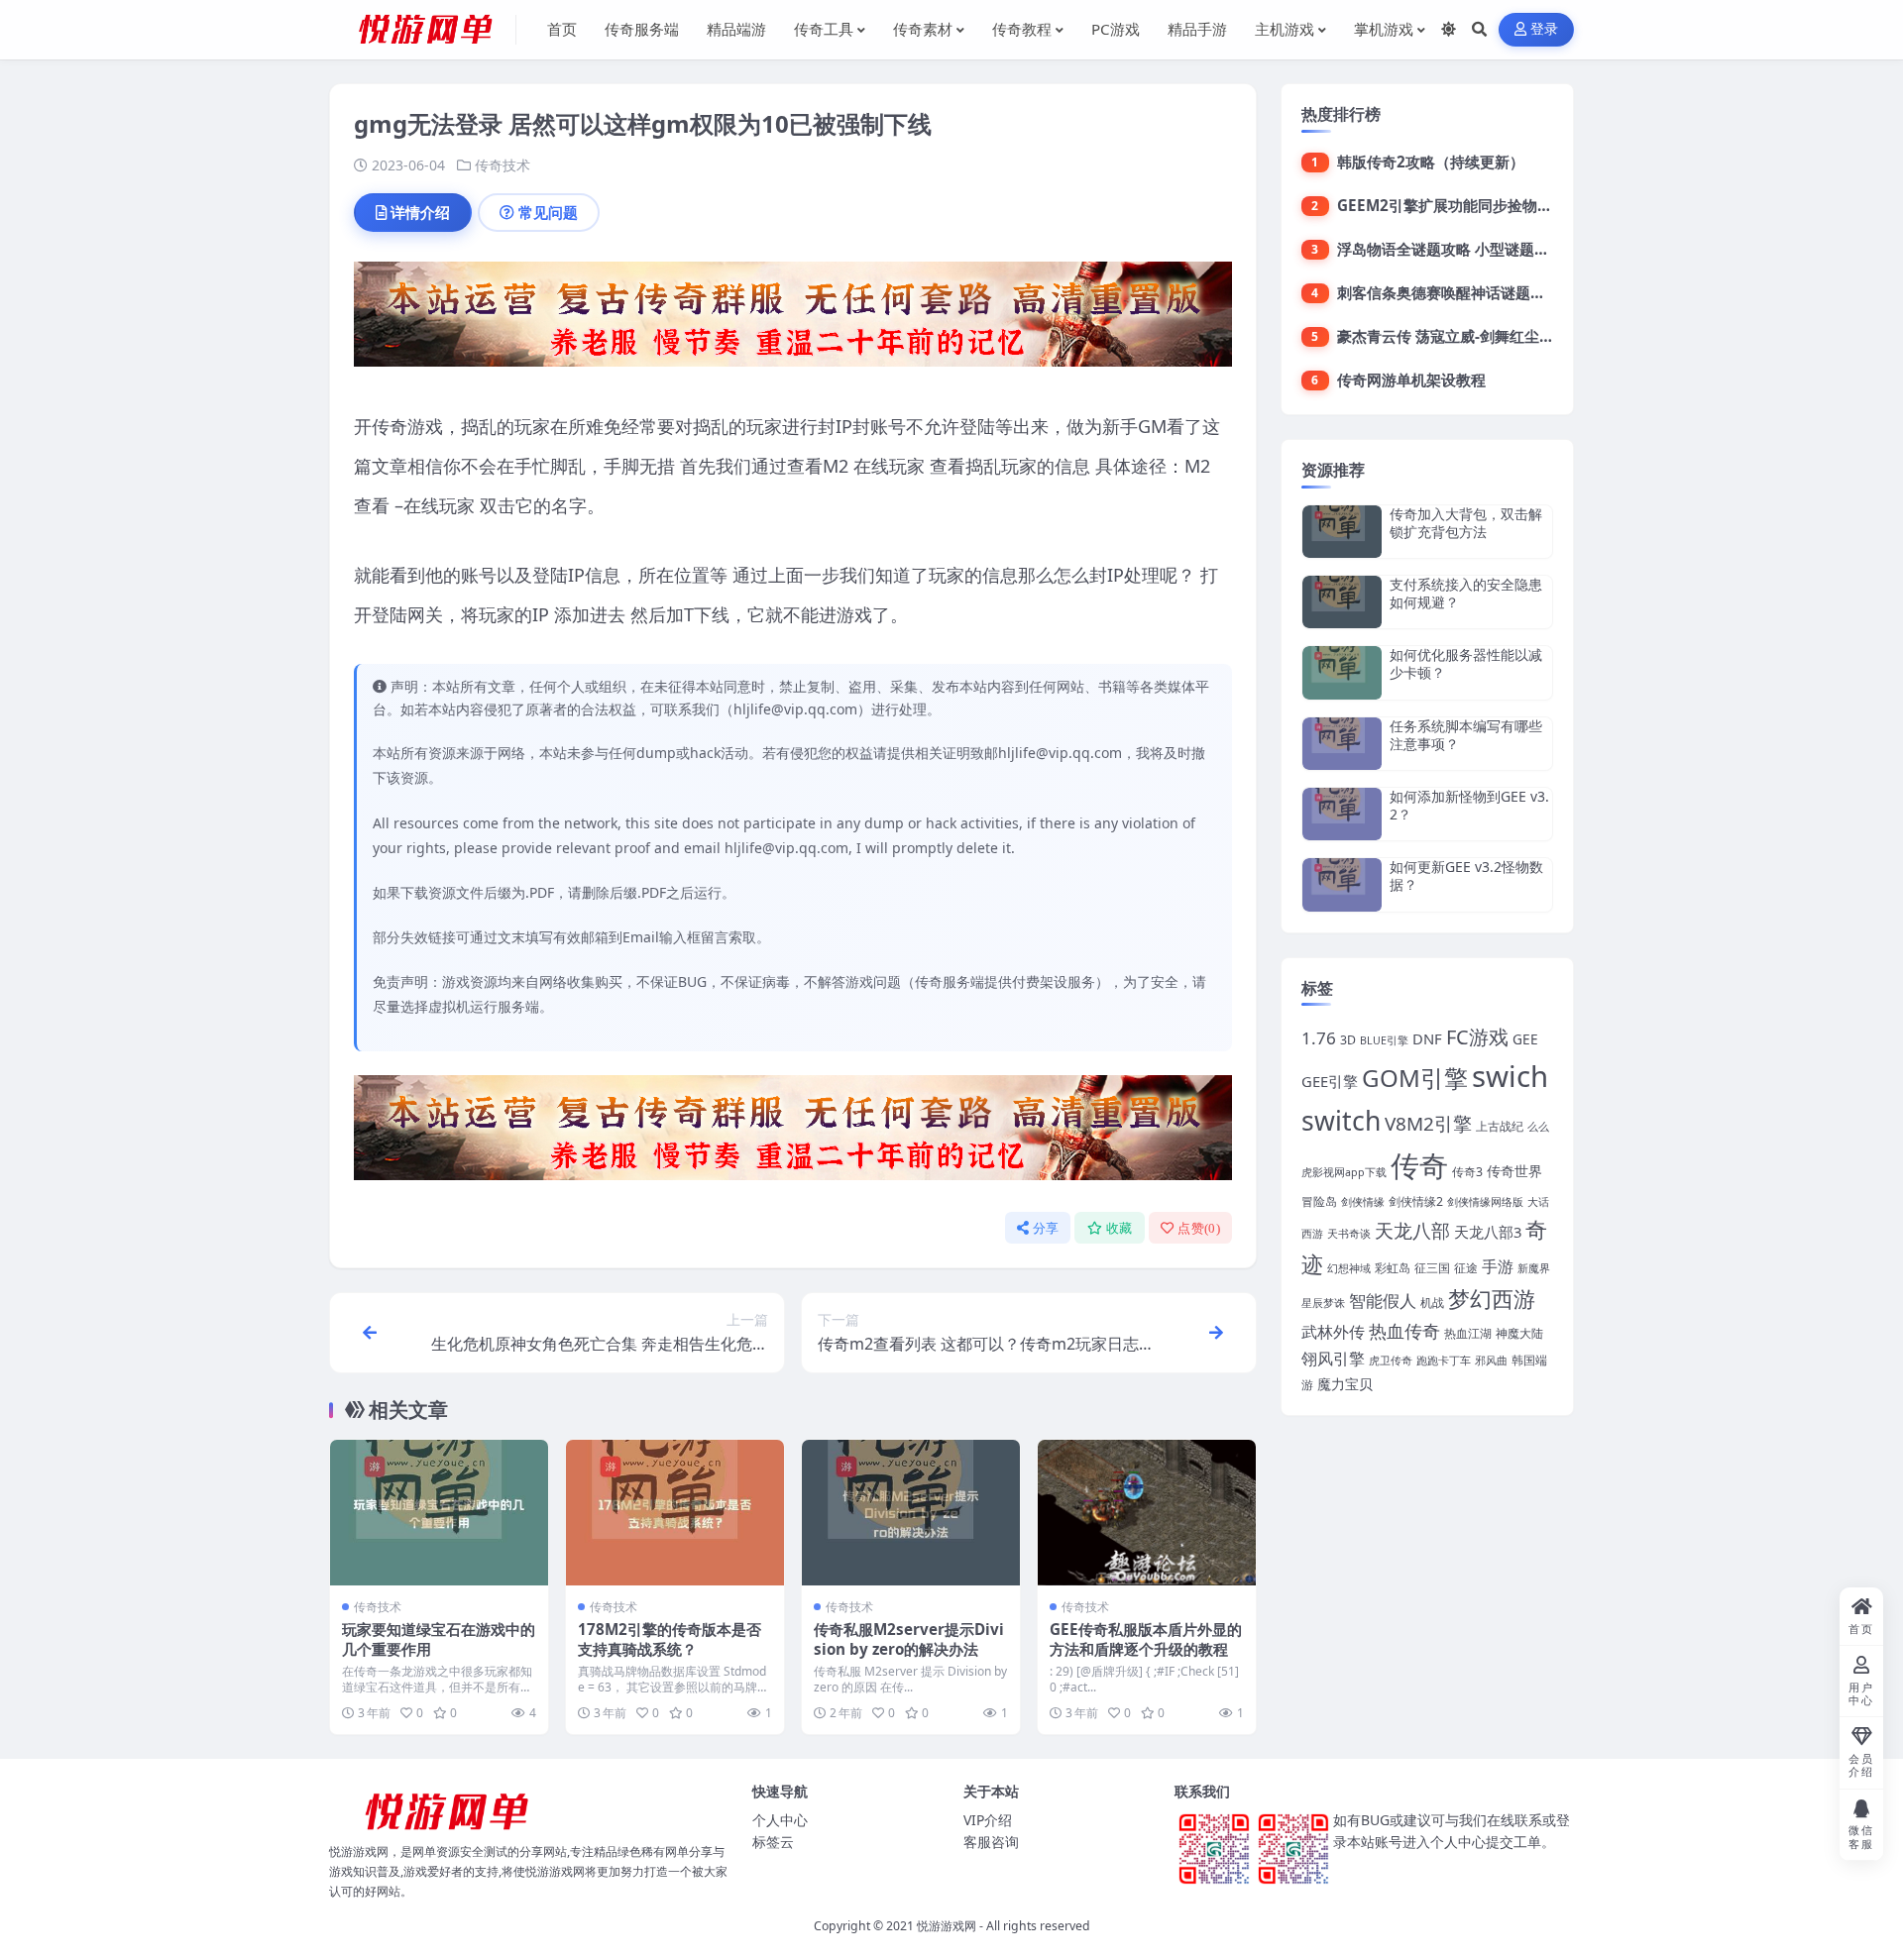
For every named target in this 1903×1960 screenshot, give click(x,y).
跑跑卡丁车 (1444, 1361)
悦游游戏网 (947, 1926)
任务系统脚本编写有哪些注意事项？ (1466, 735)
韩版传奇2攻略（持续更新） (1431, 162)
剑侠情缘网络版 (1485, 1202)
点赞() (1199, 1228)
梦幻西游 (1492, 1299)
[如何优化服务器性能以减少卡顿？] (1342, 672)
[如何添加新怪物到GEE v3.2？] (1342, 814)
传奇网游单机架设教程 (1411, 380)
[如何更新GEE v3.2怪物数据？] (1342, 884)
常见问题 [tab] (548, 212)
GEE (1525, 1039)
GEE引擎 (1330, 1081)
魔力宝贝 (1345, 1384)
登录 (1545, 29)
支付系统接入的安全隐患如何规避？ (1466, 593)
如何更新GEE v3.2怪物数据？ (1466, 875)
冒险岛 (1319, 1201)
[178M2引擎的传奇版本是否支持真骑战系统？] (675, 1513)
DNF (1427, 1038)
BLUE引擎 (1384, 1040)
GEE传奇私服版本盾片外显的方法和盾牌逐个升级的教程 (1146, 1639)
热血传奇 (1404, 1330)
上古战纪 (1500, 1126)
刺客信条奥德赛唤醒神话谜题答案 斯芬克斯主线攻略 (1510, 292)
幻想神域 (1349, 1268)
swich (1510, 1076)
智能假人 (1383, 1301)
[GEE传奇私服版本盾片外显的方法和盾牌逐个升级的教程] (1147, 1513)
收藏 (1119, 1228)
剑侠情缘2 (1416, 1201)
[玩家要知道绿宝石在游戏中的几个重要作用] (439, 1513)
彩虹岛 (1393, 1268)
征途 (1466, 1268)
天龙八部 (1412, 1231)
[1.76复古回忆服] (793, 320)
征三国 (1432, 1268)
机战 (1432, 1303)
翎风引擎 (1333, 1358)
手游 (1498, 1266)
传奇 (1419, 1165)
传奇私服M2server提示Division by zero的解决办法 (909, 1639)
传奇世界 (1514, 1171)
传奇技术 (503, 165)
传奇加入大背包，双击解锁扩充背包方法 (1466, 523)
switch (1341, 1121)
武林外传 (1333, 1332)
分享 (1046, 1228)
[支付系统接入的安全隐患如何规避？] (1342, 602)
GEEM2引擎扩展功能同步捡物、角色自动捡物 (1489, 205)
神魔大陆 (1519, 1333)
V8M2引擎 (1428, 1124)
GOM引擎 (1415, 1078)
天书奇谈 (1349, 1234)
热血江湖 (1468, 1333)
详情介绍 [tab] (420, 212)
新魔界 (1534, 1268)
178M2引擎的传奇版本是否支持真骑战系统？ (670, 1639)
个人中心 (780, 1820)
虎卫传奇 (1391, 1361)
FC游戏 (1477, 1037)
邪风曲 (1491, 1361)
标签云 (773, 1842)
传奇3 (1467, 1172)
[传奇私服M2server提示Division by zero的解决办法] (911, 1513)
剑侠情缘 (1363, 1202)
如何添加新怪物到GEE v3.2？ (1469, 805)
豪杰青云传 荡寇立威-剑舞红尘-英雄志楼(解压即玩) (1505, 336)
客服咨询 (991, 1842)
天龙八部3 (1488, 1232)
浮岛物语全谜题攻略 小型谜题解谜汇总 (1465, 249)
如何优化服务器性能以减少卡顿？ (1466, 663)
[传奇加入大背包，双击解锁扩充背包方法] (1342, 532)
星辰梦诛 (1323, 1303)
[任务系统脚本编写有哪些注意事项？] (1342, 744)
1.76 (1319, 1038)
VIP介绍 (988, 1820)
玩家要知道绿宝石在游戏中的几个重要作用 (439, 1639)
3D (1348, 1040)
